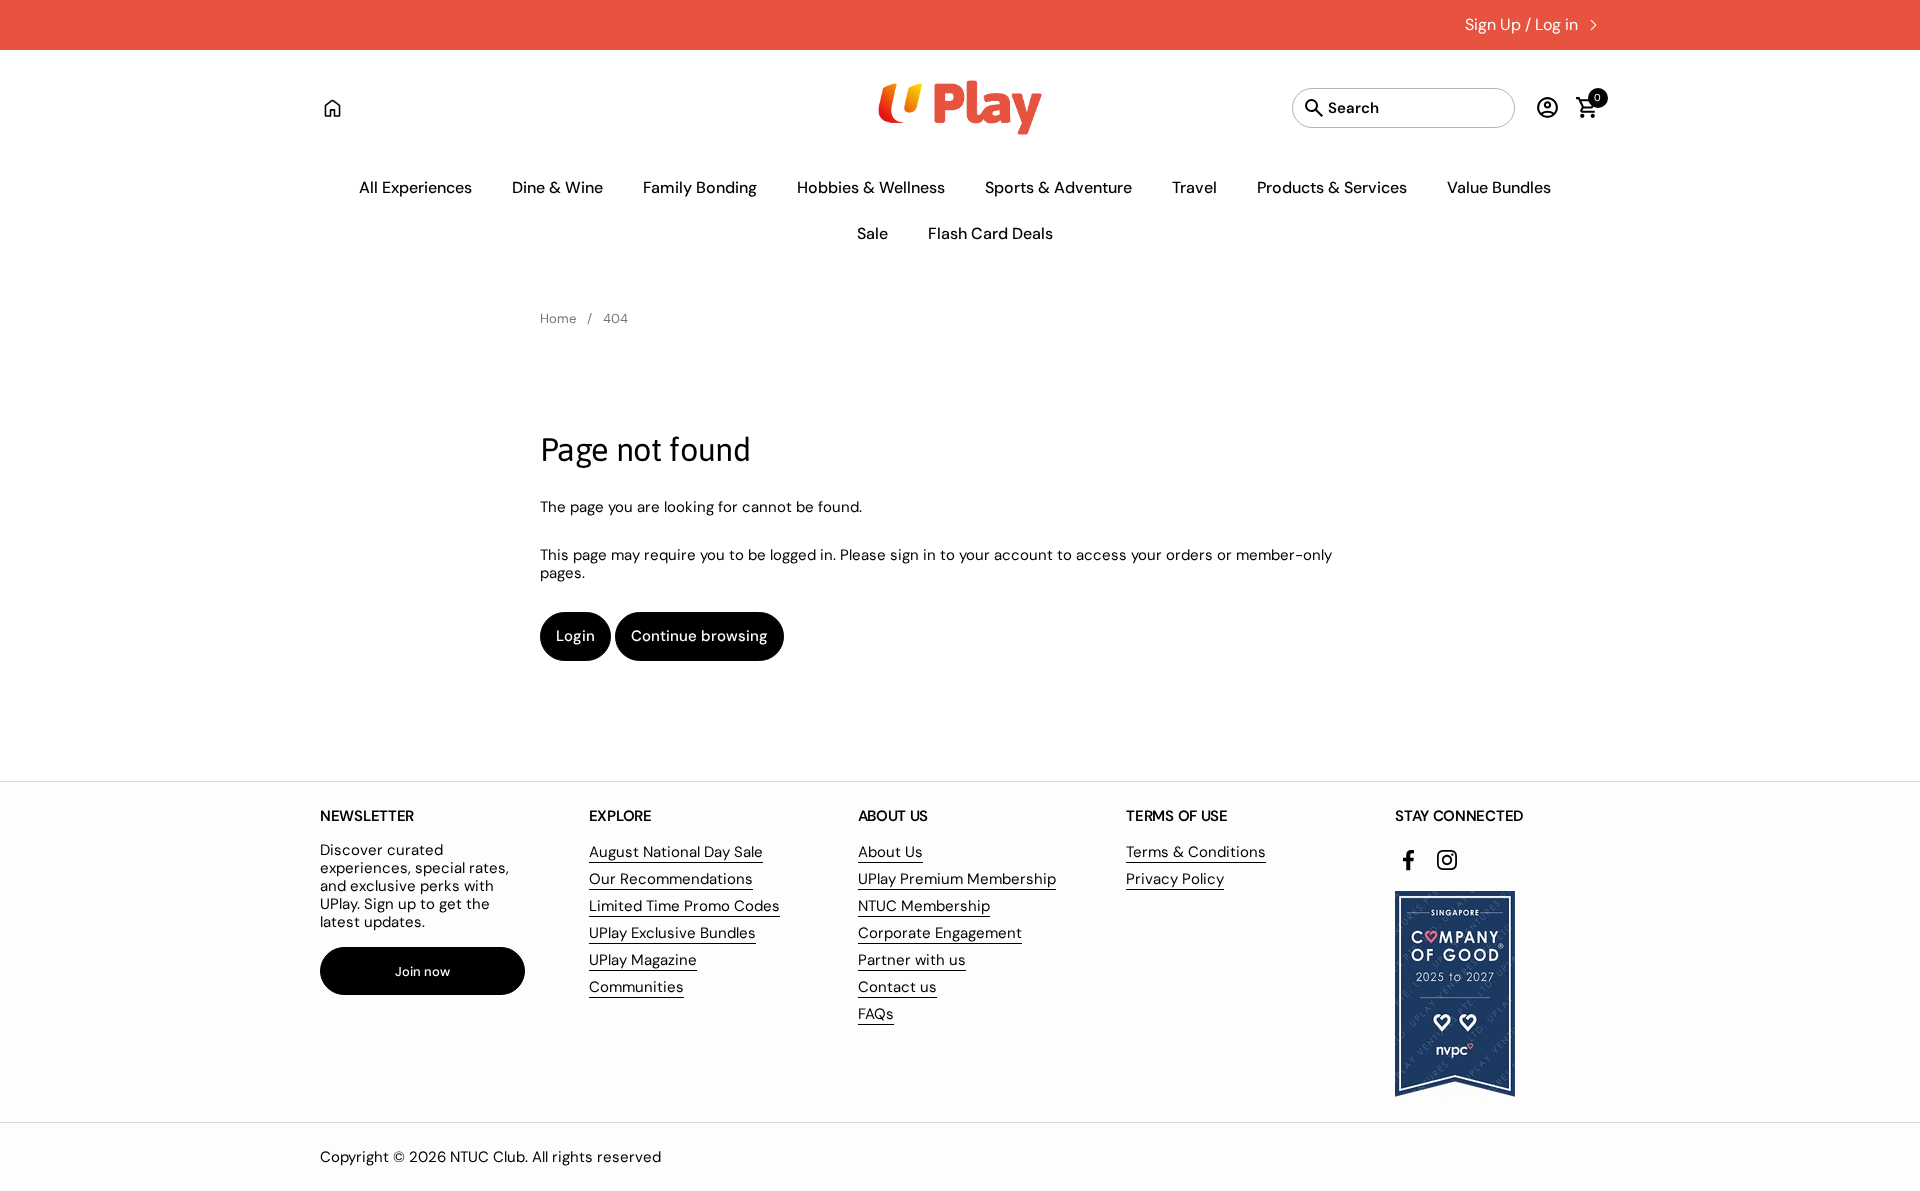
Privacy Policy (1175, 879)
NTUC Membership (924, 906)
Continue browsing (699, 636)
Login (575, 636)
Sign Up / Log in (1521, 24)
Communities (636, 987)
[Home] (332, 107)
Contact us (897, 987)
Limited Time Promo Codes (684, 906)
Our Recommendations (671, 879)
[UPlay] (960, 107)
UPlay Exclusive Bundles (672, 933)
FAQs (876, 1014)
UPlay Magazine (643, 960)
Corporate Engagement (940, 933)
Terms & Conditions (1196, 852)
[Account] (1542, 107)
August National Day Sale (676, 852)
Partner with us (912, 960)
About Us (890, 852)
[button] (1577, 107)
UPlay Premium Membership (957, 879)
